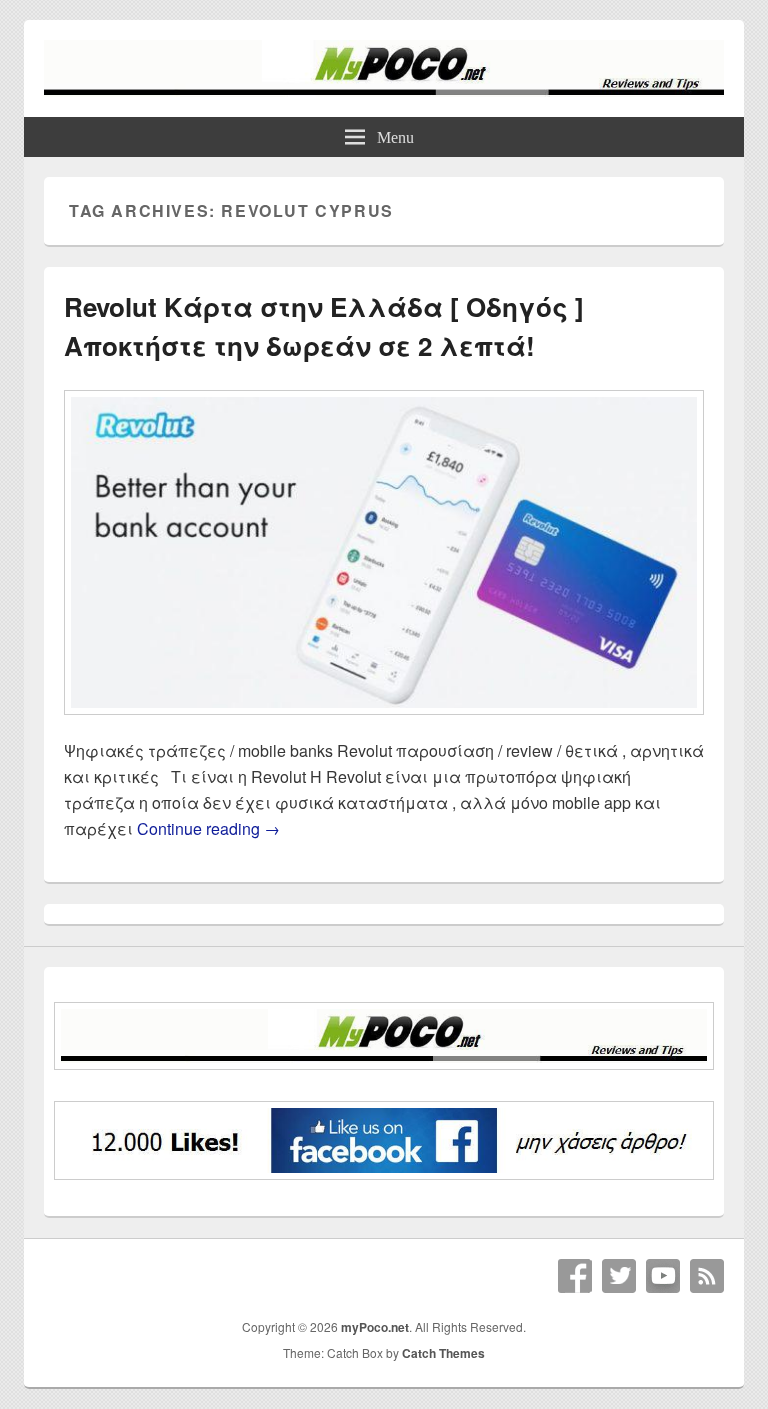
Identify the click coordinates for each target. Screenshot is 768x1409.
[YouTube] (663, 1276)
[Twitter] (619, 1276)
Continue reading (208, 828)
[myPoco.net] (384, 90)
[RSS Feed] (707, 1276)
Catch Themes (443, 1353)
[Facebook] (575, 1276)
